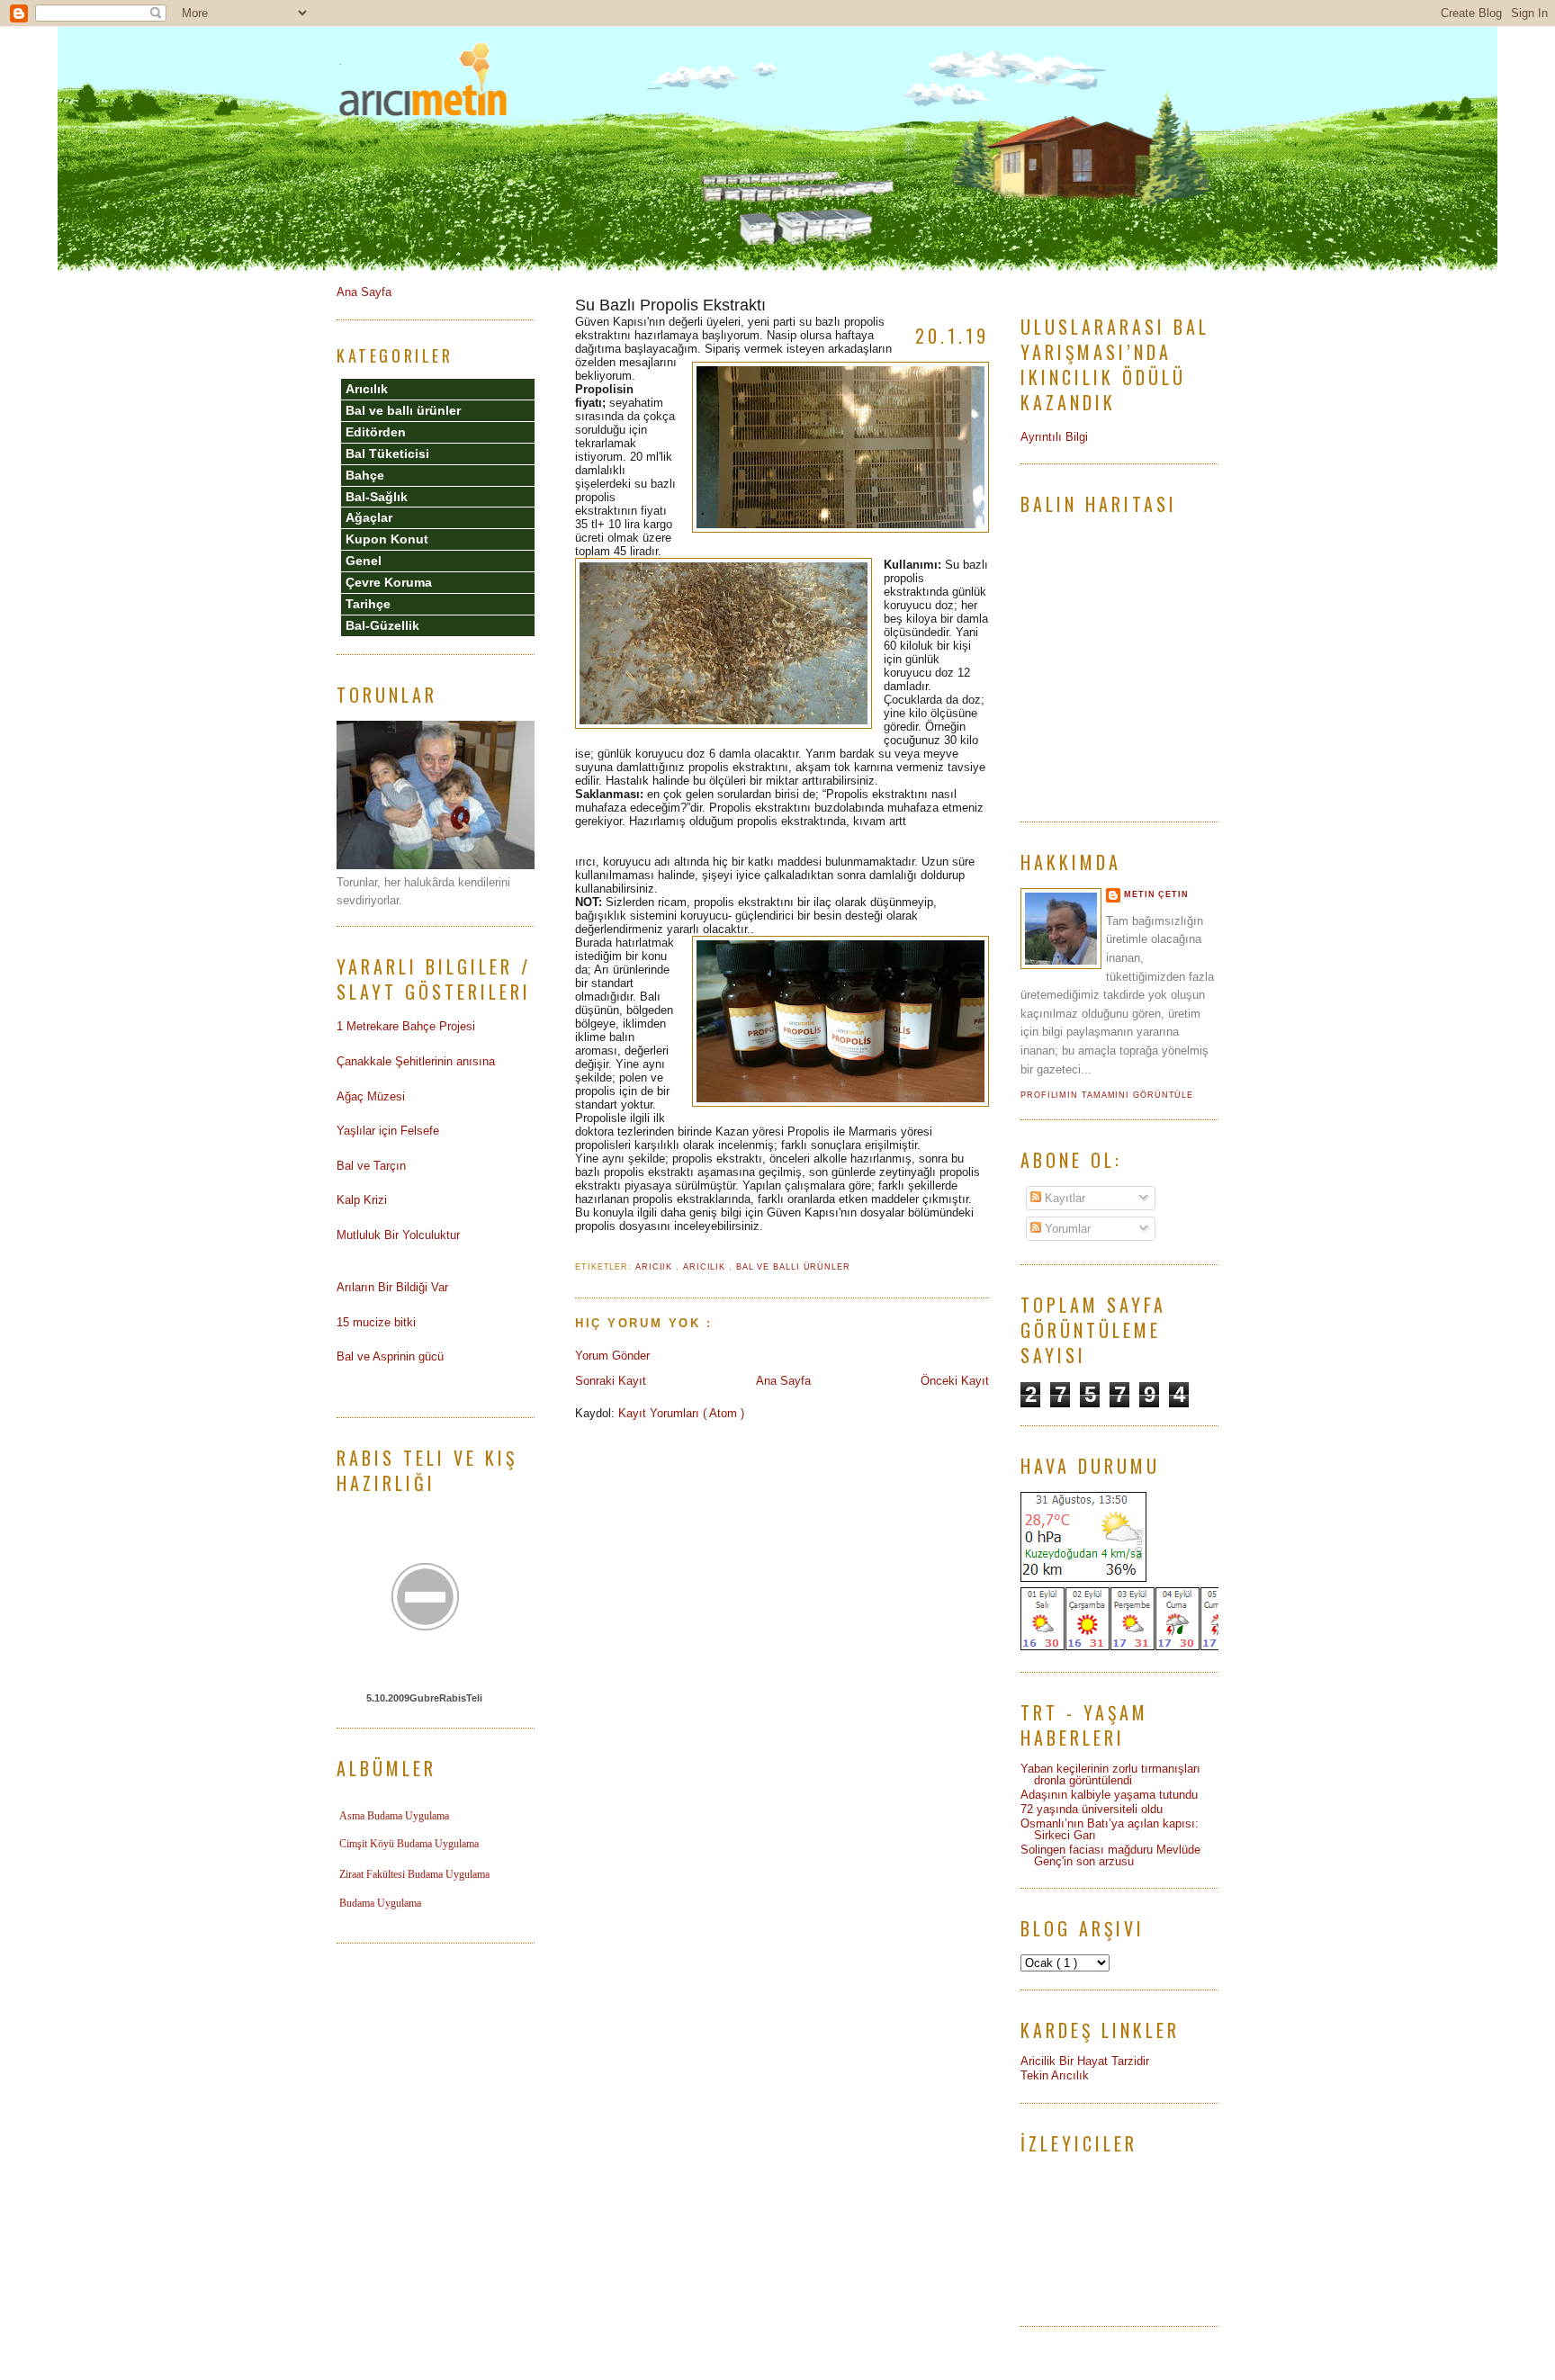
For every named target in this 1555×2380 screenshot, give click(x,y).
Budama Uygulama (380, 1903)
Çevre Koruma (389, 582)
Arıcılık (706, 1267)
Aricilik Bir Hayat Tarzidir (1085, 2061)
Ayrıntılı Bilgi (1054, 437)
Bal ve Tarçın (371, 1166)
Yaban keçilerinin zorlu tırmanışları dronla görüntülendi (1110, 1774)
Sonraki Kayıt (611, 1381)
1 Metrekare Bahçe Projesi (406, 1026)
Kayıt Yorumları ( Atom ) (681, 1413)
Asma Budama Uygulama (394, 1816)
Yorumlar (1066, 1229)
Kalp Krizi (362, 1200)
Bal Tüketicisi (387, 454)
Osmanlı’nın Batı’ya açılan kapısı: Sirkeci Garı (1110, 1829)
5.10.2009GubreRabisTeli (424, 1698)
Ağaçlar (369, 517)
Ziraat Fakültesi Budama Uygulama (414, 1874)
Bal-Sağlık (377, 497)
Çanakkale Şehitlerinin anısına (416, 1061)
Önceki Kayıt (955, 1381)
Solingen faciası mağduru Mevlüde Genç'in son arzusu (1110, 1855)
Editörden (376, 432)
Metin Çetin (1156, 894)
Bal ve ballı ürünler (793, 1267)
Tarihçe (368, 604)
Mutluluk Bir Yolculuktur (398, 1235)
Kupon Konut (387, 539)
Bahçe (365, 475)
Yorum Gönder (612, 1356)
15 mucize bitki (376, 1322)
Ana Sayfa (783, 1381)
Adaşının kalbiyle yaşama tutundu (1109, 1795)
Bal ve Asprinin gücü (390, 1356)
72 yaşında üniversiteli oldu (1092, 1809)
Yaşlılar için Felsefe (388, 1131)
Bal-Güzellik (382, 625)
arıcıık (656, 1267)
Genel (364, 561)
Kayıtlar (1063, 1198)
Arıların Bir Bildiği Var (392, 1287)
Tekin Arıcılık (1055, 2075)
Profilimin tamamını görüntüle (1107, 1095)
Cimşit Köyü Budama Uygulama (409, 1844)
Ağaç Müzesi (371, 1096)
